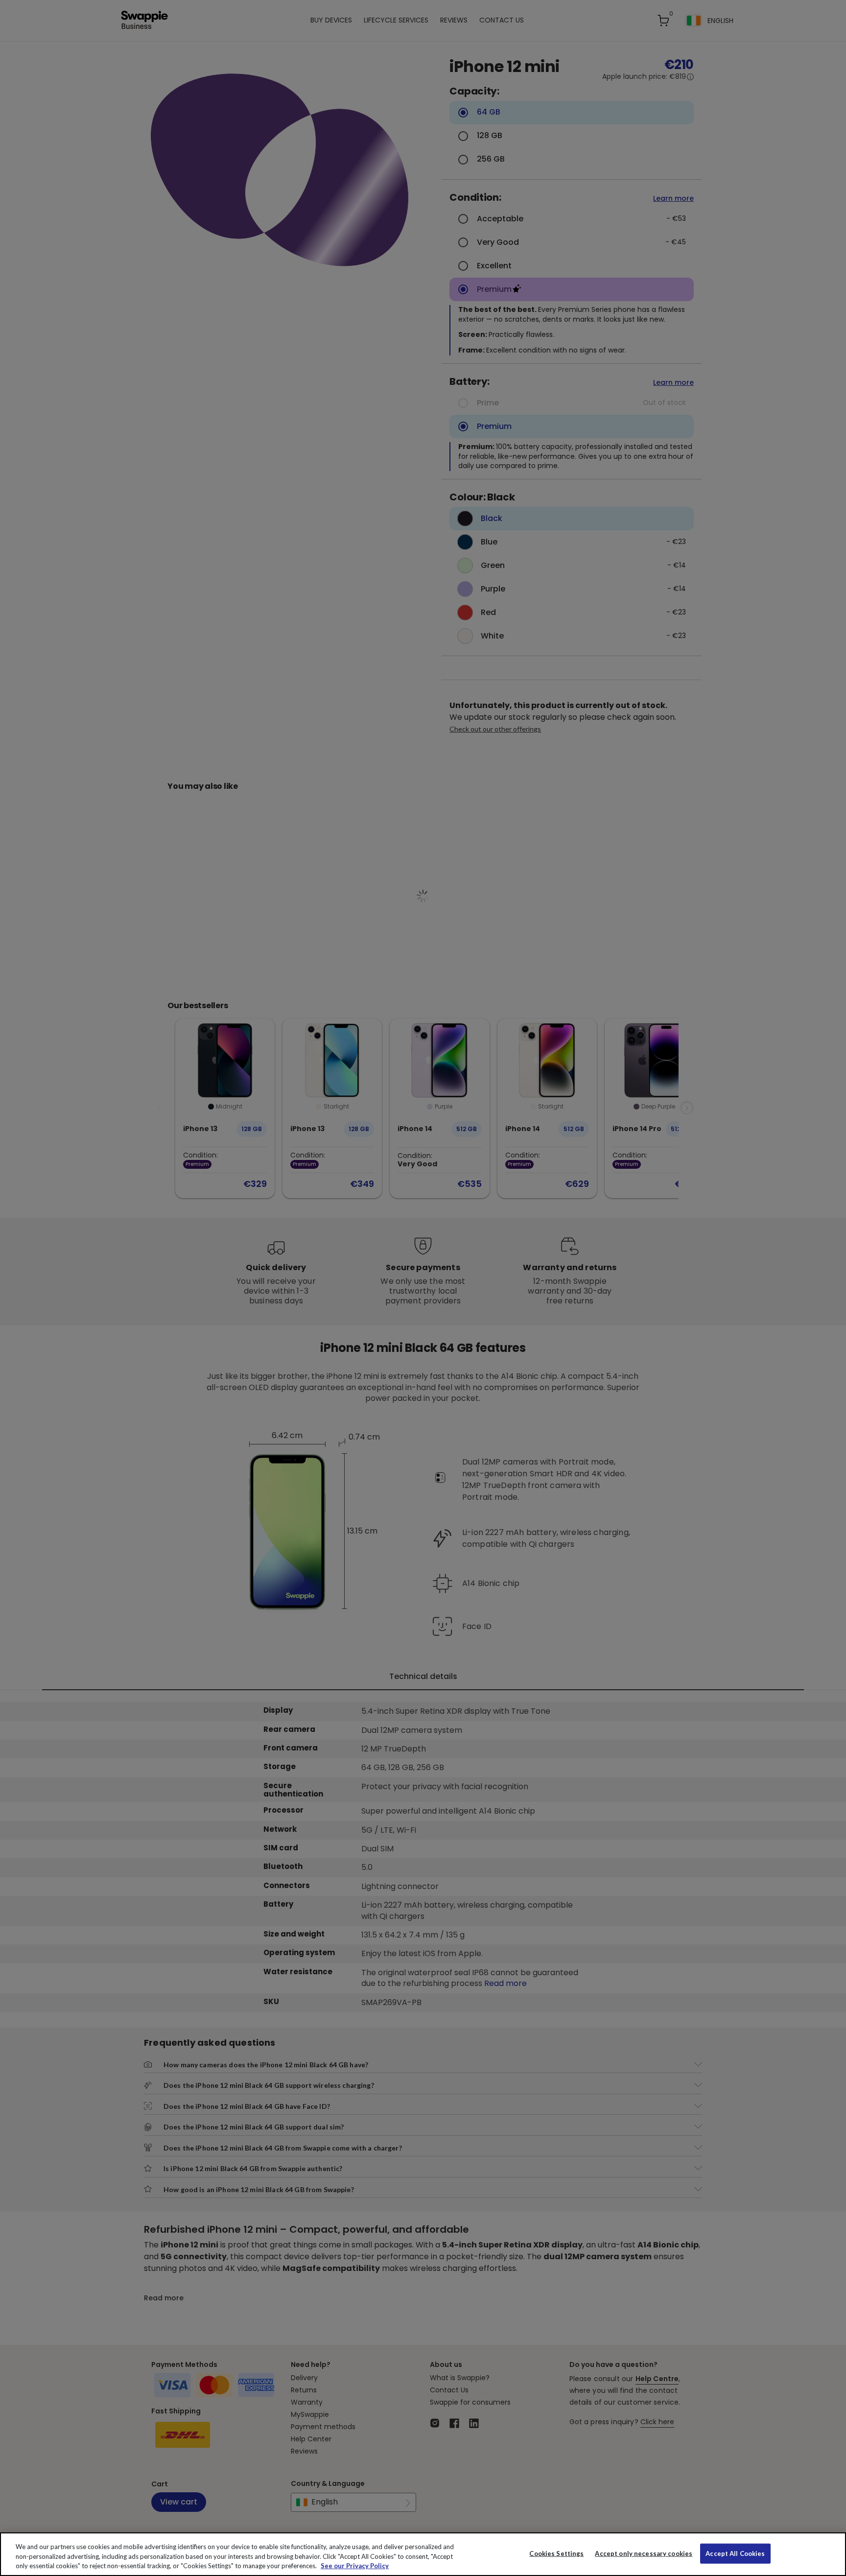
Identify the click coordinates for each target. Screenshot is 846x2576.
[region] (423, 2554)
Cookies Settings (556, 2553)
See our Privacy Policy (355, 2566)
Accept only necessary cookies (644, 2553)
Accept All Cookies (735, 2553)
